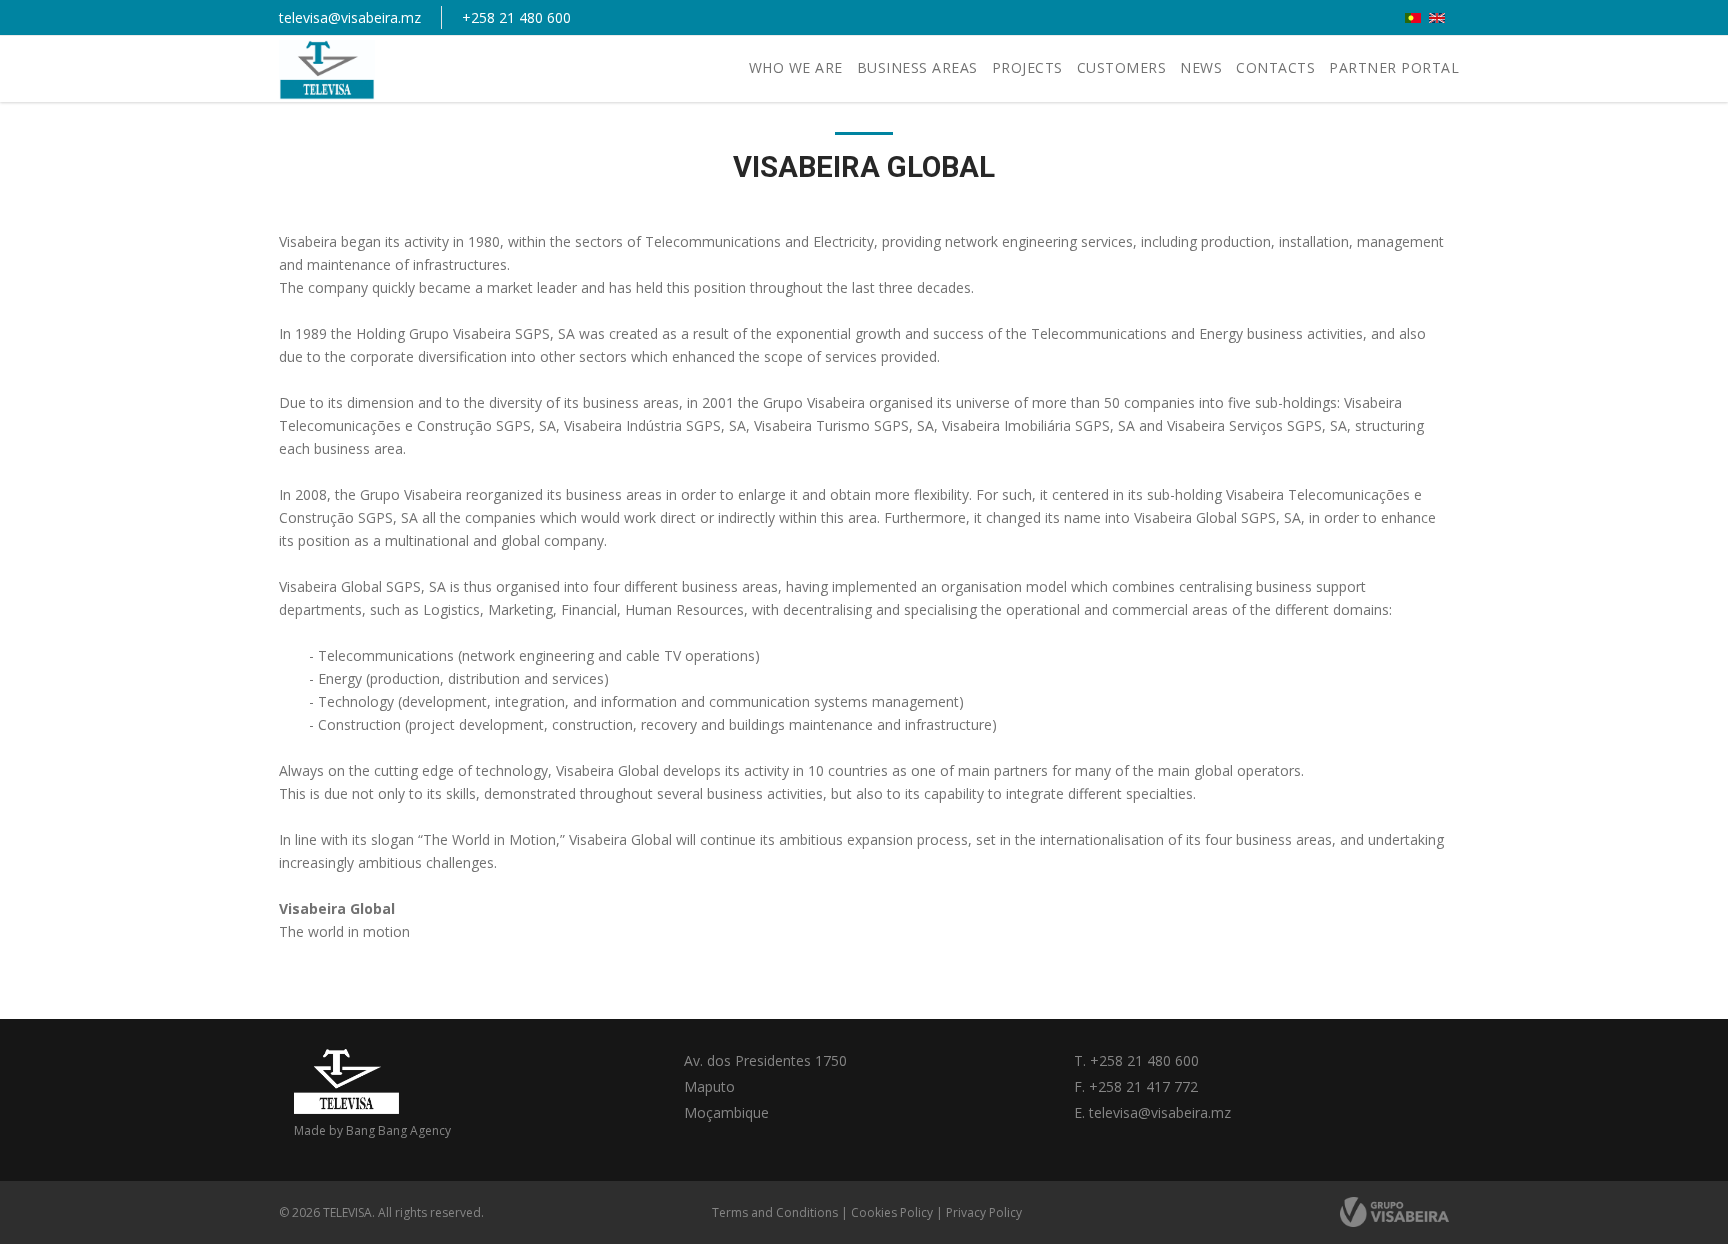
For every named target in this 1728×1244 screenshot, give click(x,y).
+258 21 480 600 (516, 17)
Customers (1122, 67)
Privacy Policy (984, 1212)
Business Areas (917, 67)
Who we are (796, 67)
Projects (1027, 67)
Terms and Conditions (775, 1212)
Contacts (1275, 67)
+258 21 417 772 (1143, 1086)
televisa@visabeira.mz (350, 17)
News (1201, 67)
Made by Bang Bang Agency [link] (372, 1130)
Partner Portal (1394, 67)
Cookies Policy (892, 1212)
